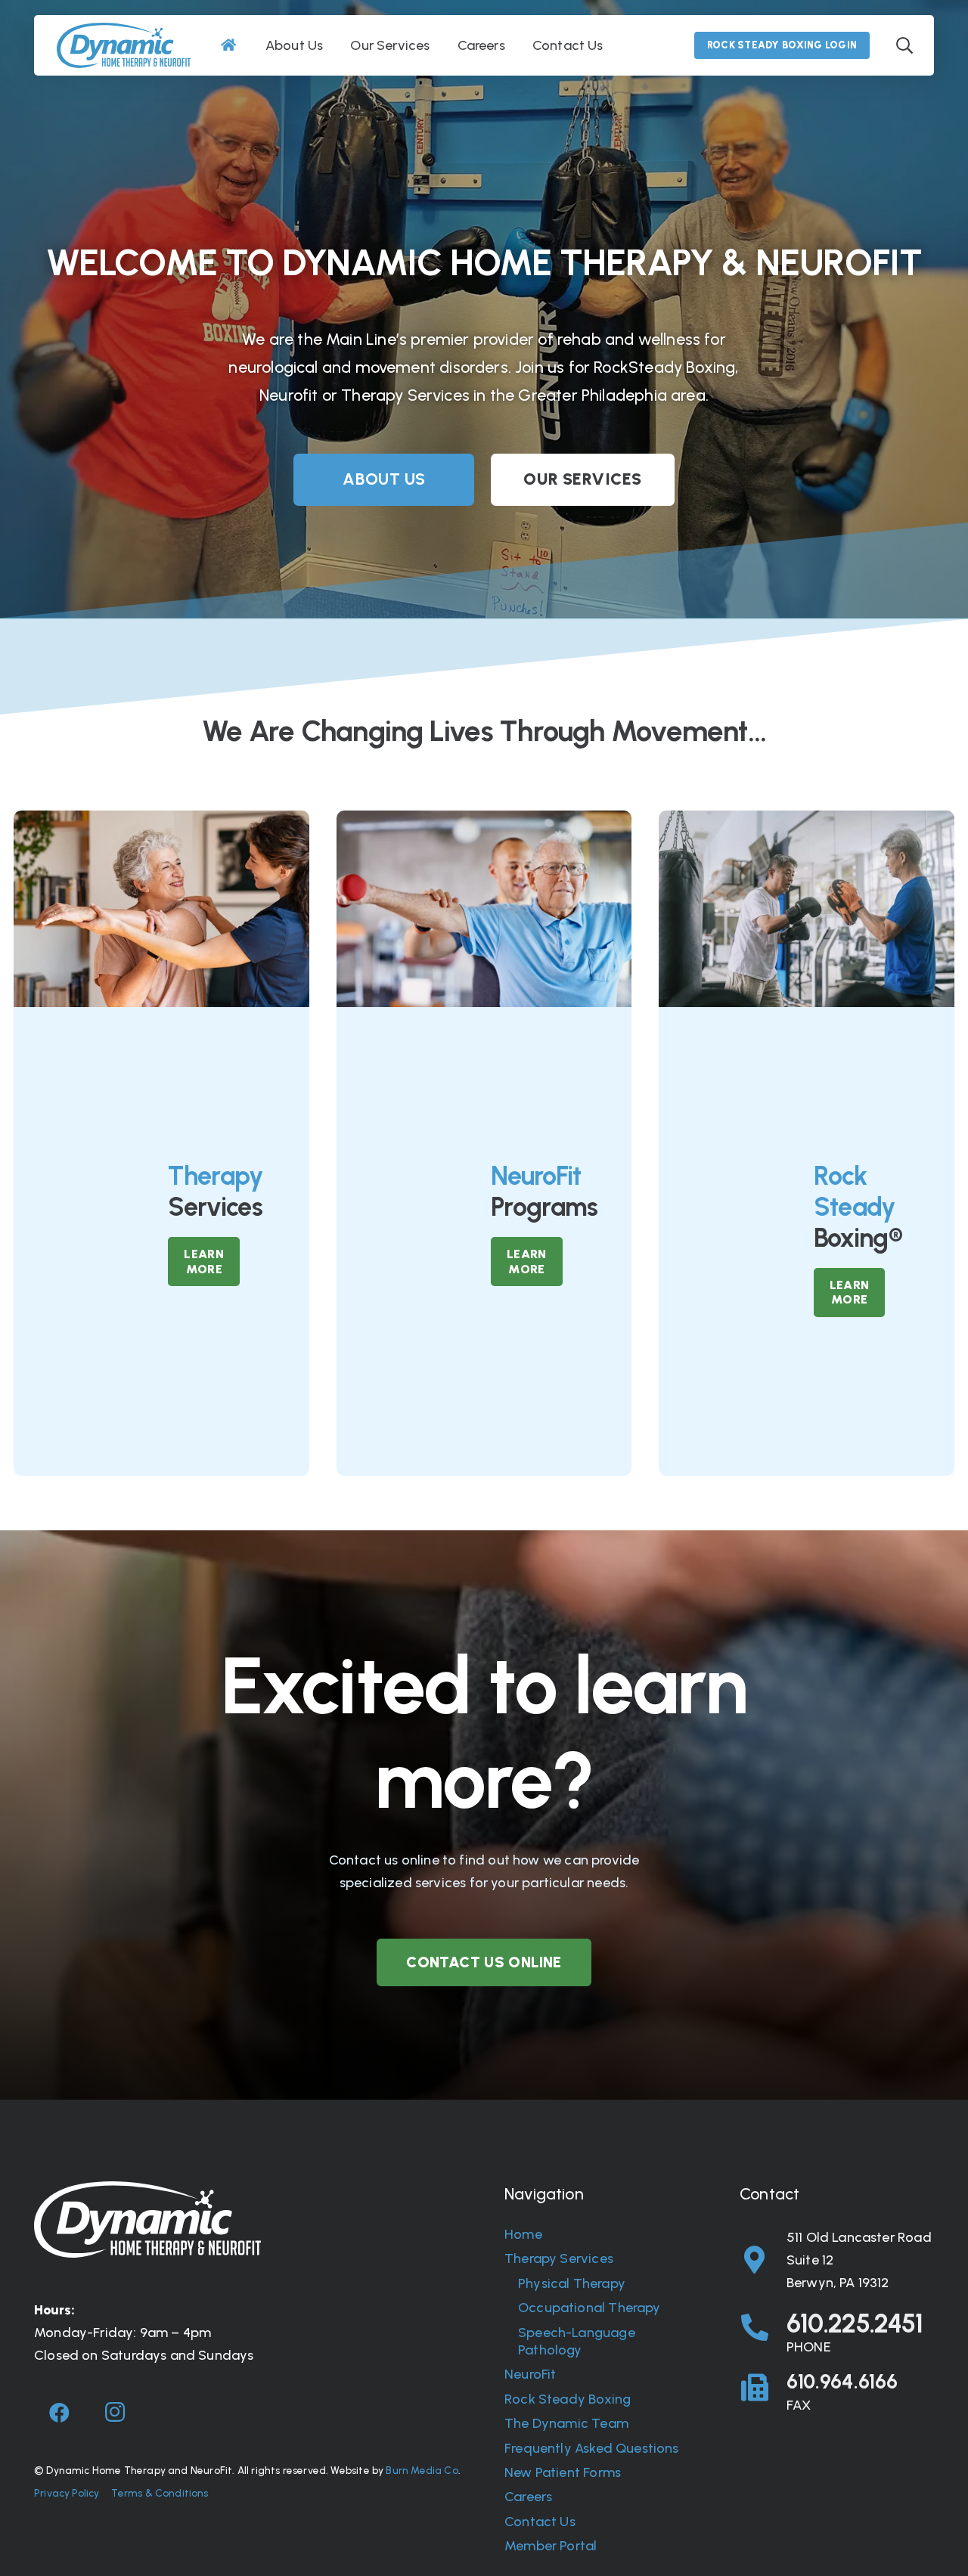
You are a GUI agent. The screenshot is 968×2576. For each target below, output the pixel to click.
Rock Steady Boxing (568, 2399)
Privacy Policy (67, 2493)
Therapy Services (559, 2258)
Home (523, 2234)
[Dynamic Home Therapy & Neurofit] (124, 45)
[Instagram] (115, 2413)
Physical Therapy (572, 2283)
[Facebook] (60, 2413)
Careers (528, 2497)
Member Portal (551, 2546)
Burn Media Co (422, 2470)
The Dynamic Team (566, 2423)
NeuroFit (530, 2374)
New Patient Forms (563, 2472)
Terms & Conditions (160, 2493)
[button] (904, 45)
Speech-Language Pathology (577, 2341)
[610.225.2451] (763, 2328)
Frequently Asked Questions (592, 2448)
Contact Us (540, 2522)
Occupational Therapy (589, 2308)
